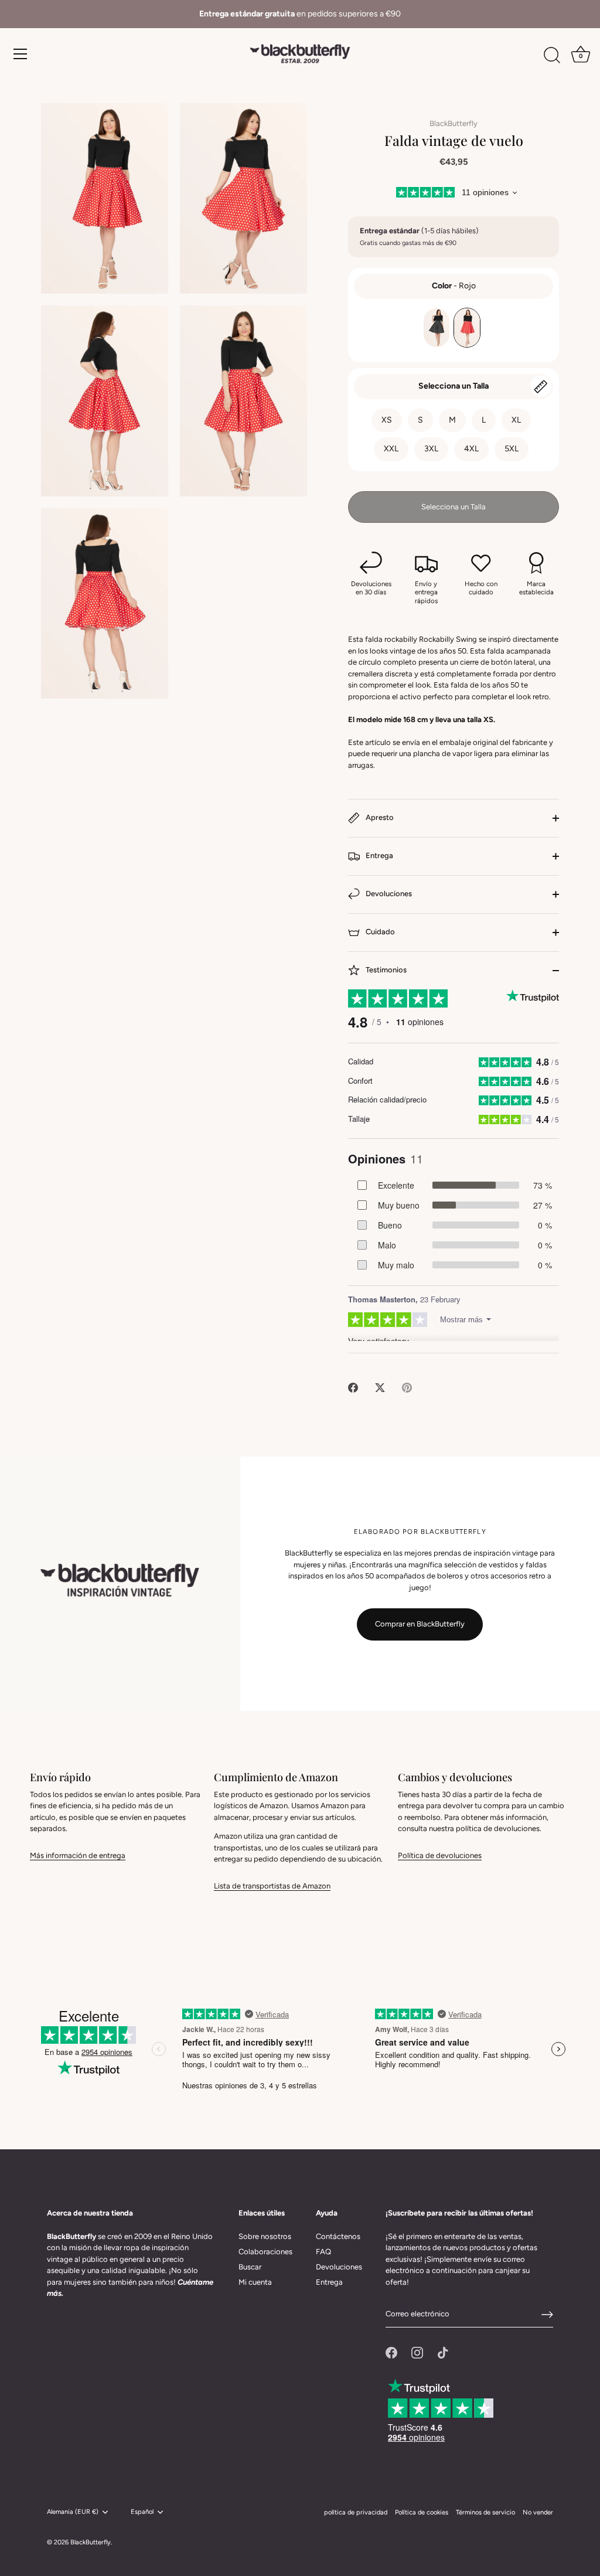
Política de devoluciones (440, 1855)
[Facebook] (391, 2352)
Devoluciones (388, 894)
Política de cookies (422, 2512)
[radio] (437, 328)
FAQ (323, 2252)
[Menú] (21, 54)
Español (142, 2512)
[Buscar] (552, 56)
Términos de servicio (485, 2512)
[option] (300, 14)
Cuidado (379, 932)
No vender (538, 2512)
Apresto (379, 817)
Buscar (250, 2267)
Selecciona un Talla (454, 386)
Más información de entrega (78, 1855)
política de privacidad (356, 2512)
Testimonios (385, 970)
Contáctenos (338, 2236)
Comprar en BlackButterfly (420, 1624)
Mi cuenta (255, 2282)
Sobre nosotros (265, 2236)
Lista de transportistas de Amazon (272, 1886)
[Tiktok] (443, 2352)
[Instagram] (417, 2352)
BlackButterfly (454, 123)
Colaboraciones (265, 2252)
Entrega (379, 855)
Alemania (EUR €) (73, 2512)
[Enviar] (547, 2315)
